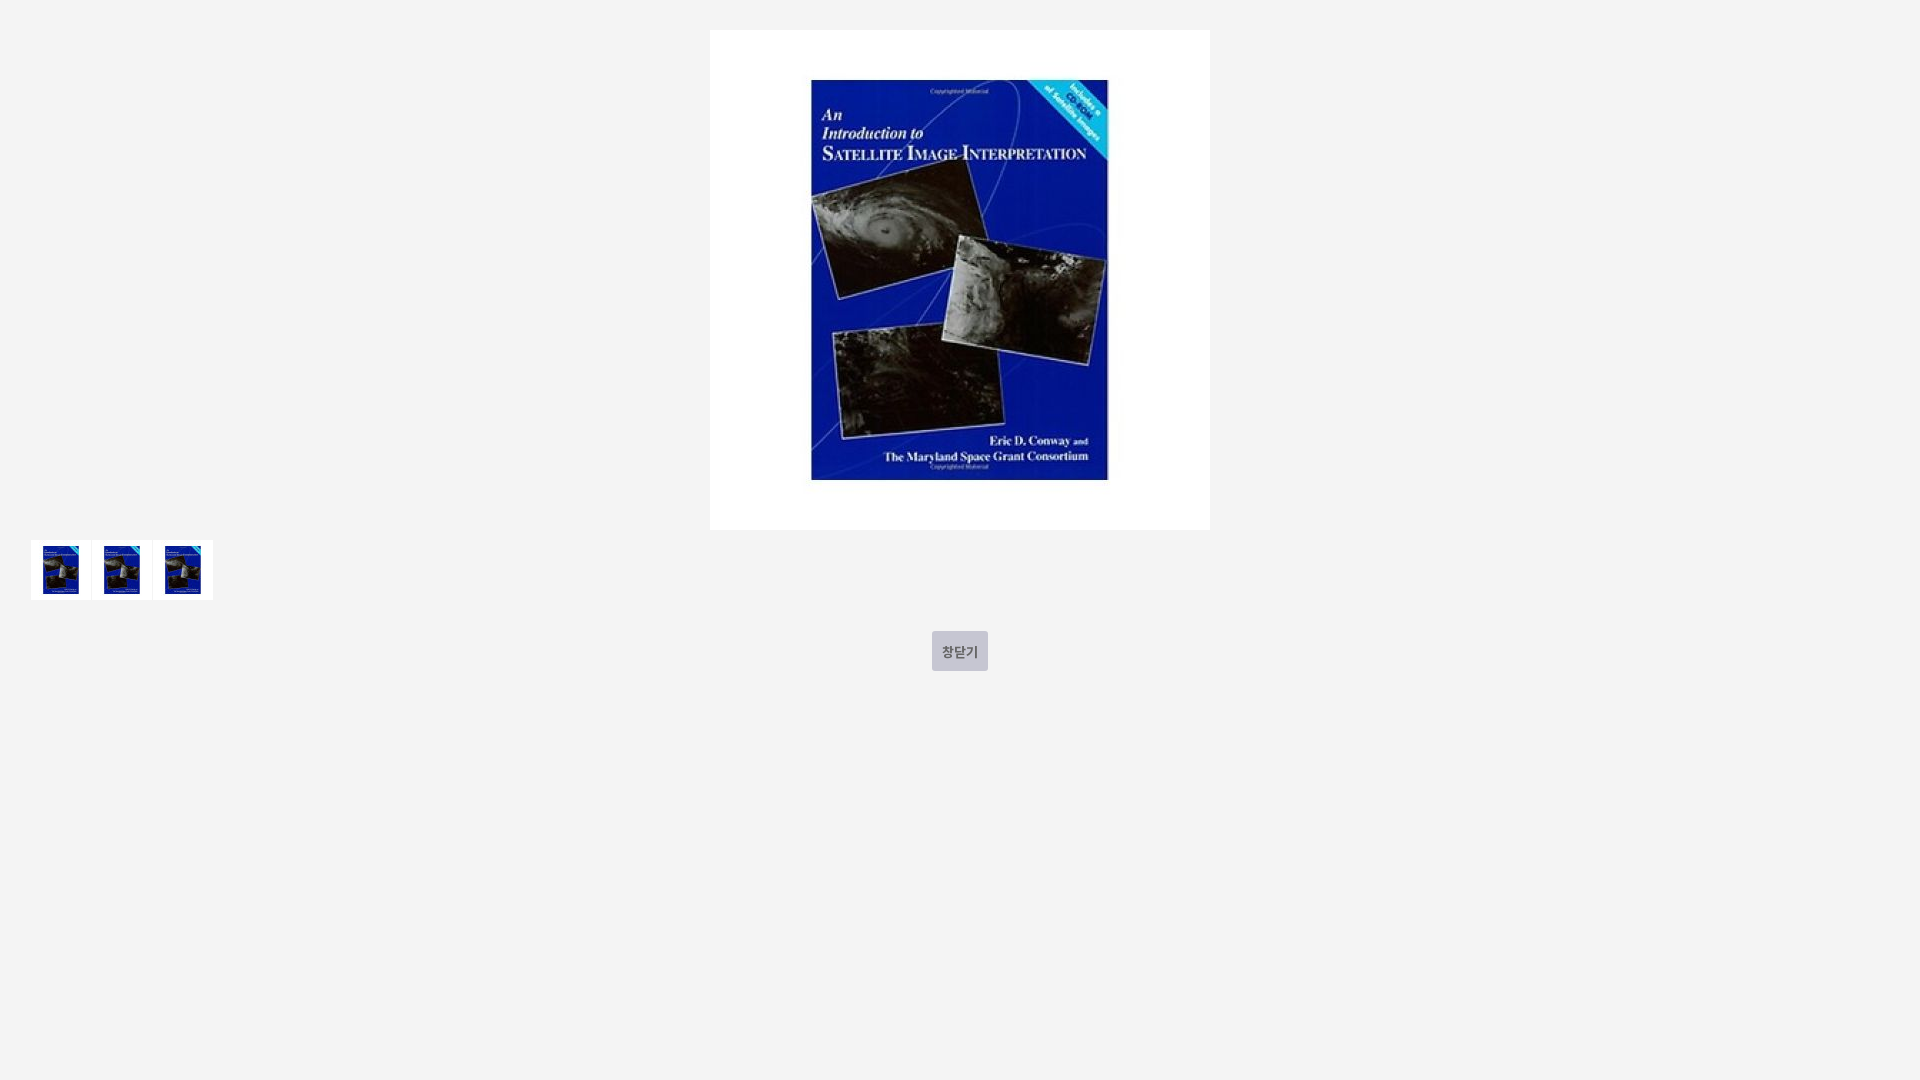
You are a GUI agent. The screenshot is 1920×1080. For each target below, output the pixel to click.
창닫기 (960, 651)
